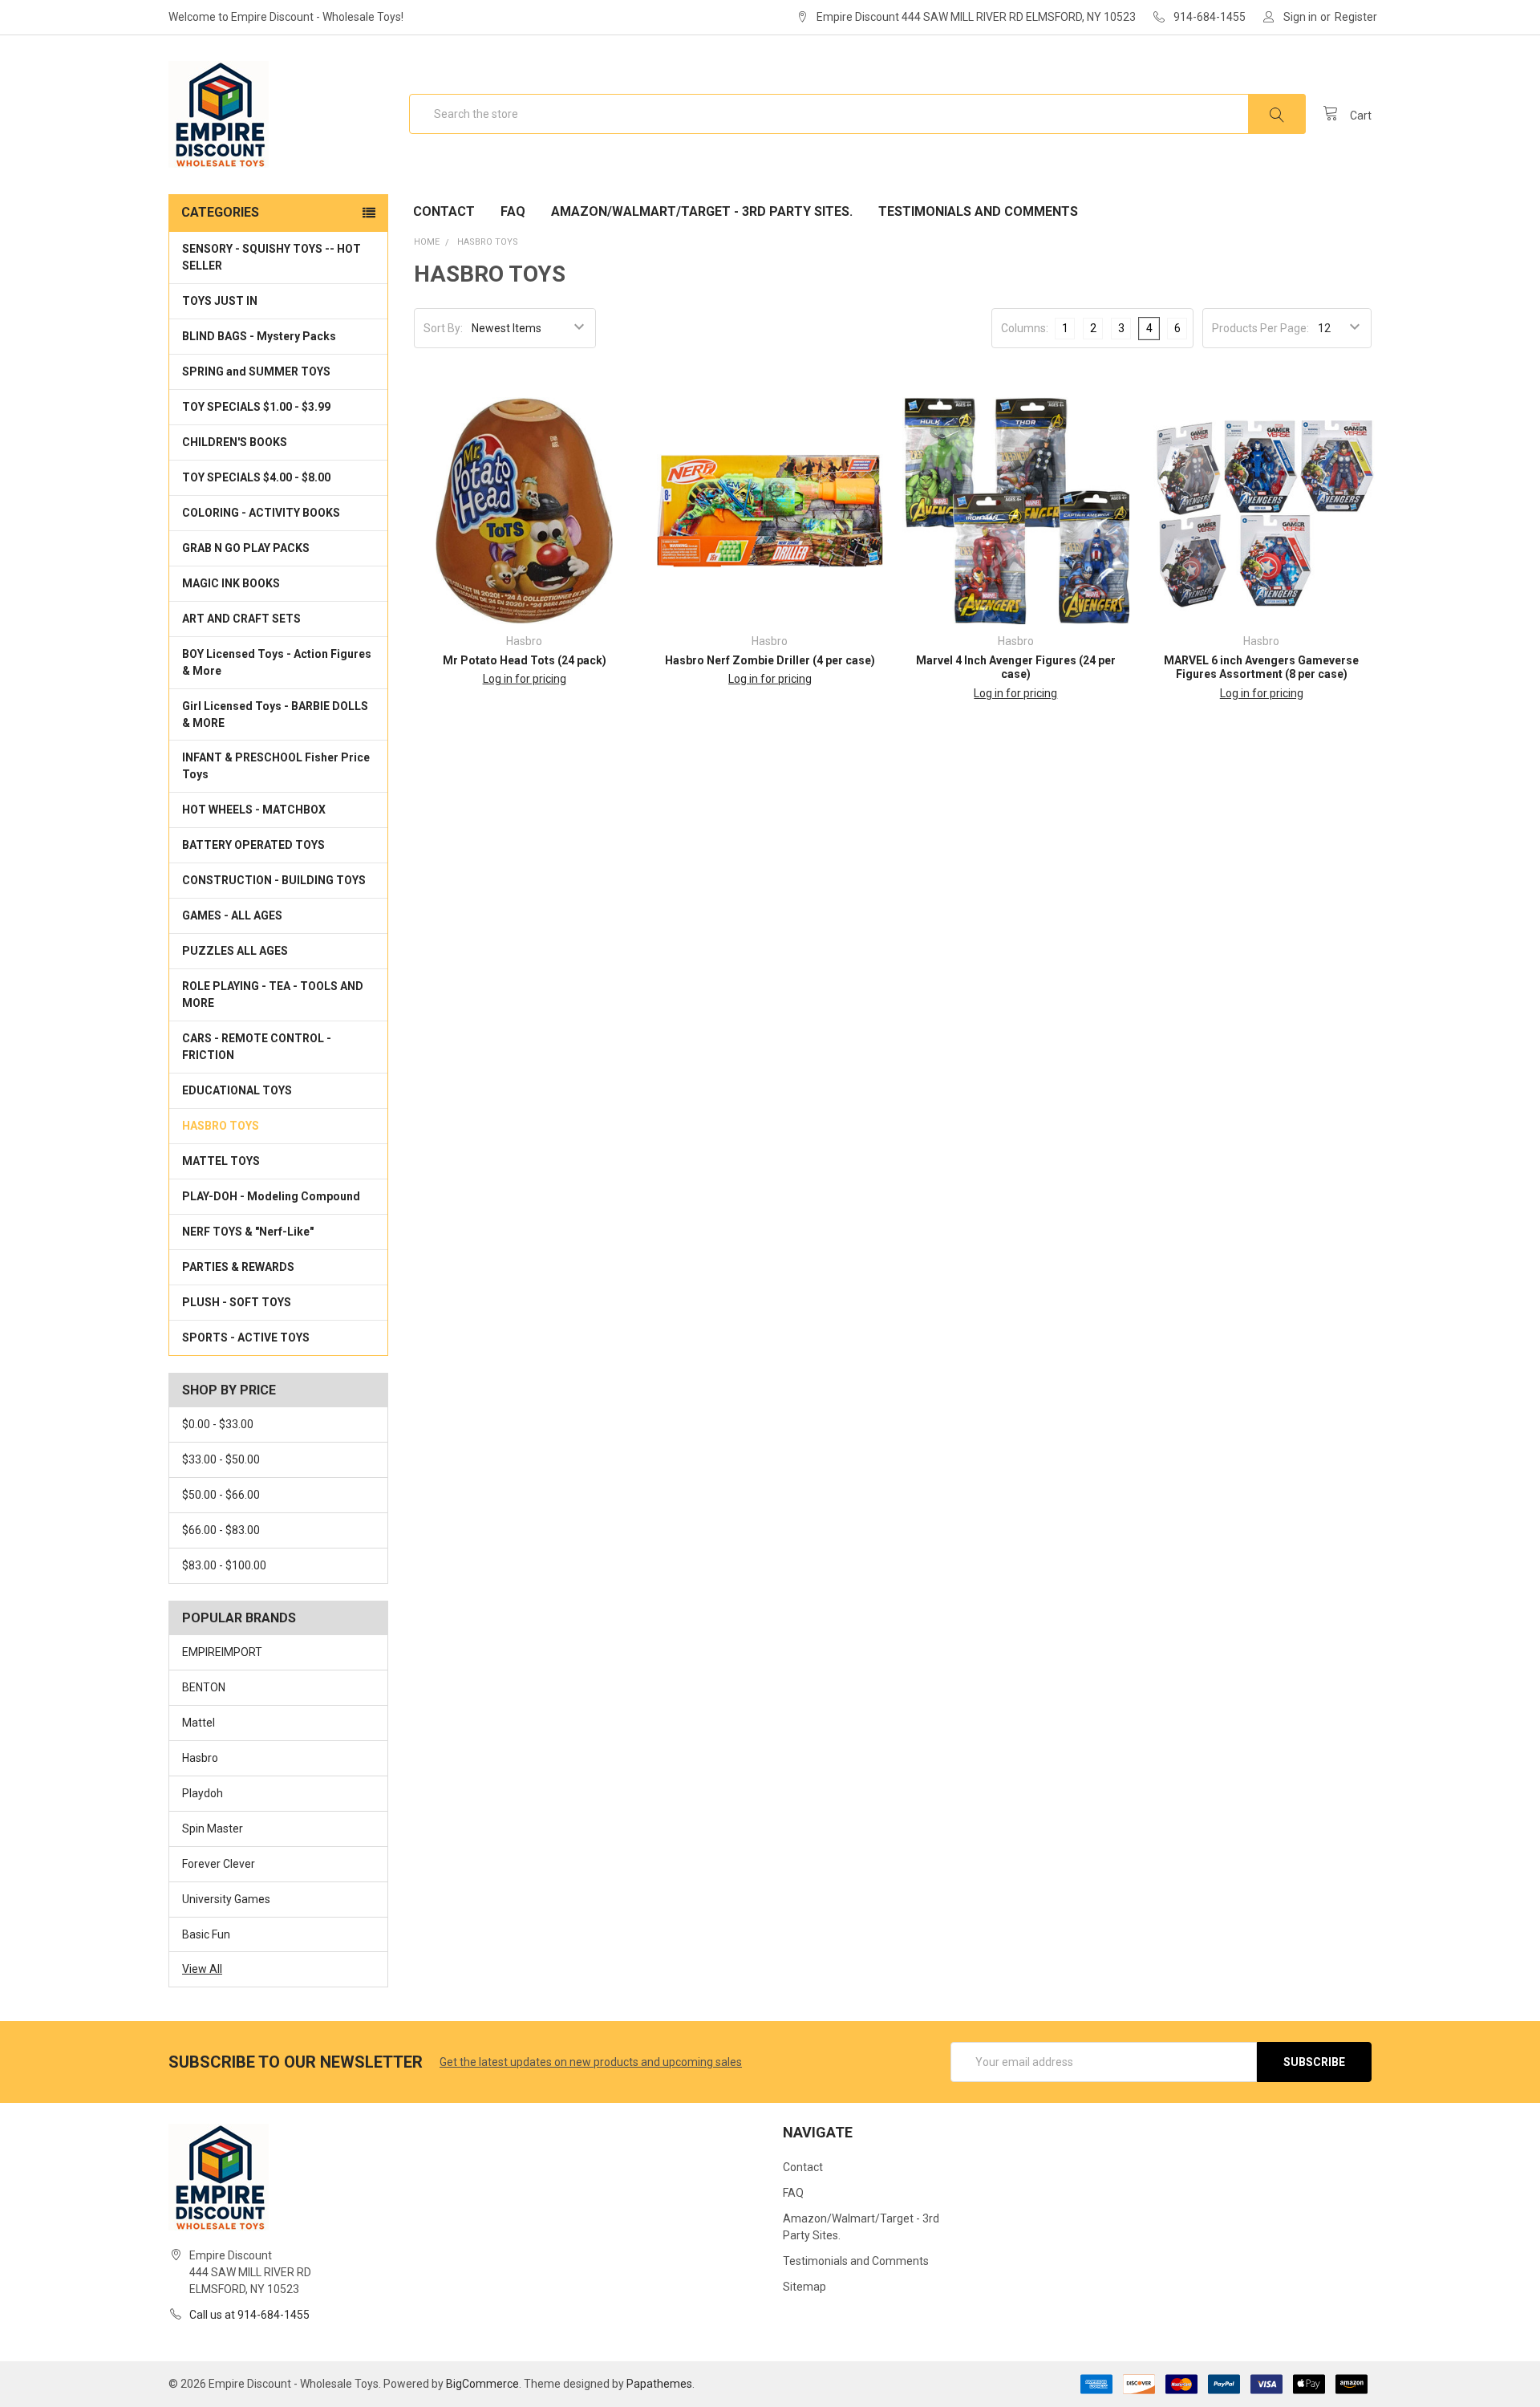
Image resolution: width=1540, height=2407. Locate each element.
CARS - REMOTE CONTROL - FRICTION (257, 1047)
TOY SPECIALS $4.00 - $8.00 (256, 477)
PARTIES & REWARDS (238, 1267)
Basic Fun (206, 1934)
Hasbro (200, 1758)
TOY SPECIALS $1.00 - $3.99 (256, 407)
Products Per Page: (1260, 328)
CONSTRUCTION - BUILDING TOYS (274, 880)
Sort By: (443, 328)
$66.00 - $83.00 (221, 1530)
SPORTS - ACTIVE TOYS (246, 1337)
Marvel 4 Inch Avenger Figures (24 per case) (1016, 668)
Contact (444, 211)
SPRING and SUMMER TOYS (256, 371)
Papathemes (659, 2384)
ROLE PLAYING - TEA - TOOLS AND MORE (273, 994)
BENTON (204, 1687)
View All (202, 1969)
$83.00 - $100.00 (224, 1565)
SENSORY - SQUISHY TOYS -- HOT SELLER (272, 257)
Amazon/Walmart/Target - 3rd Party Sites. (702, 211)
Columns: (1025, 328)
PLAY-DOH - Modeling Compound (271, 1196)
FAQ (513, 211)
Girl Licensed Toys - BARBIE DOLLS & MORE (275, 714)
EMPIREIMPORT (222, 1652)
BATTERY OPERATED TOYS (253, 845)
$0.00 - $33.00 (218, 1424)
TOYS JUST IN (220, 301)
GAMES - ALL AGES (232, 915)
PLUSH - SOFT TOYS (237, 1302)
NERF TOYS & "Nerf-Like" (248, 1232)
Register (1356, 17)
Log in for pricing (525, 679)
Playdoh (203, 1793)
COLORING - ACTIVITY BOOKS (261, 513)
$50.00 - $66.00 (221, 1495)
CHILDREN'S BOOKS (235, 442)
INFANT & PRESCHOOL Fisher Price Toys (276, 766)
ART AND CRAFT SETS (241, 619)
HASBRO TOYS (221, 1126)
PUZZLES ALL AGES (235, 951)
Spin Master (213, 1829)
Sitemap (804, 2287)
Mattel (199, 1723)
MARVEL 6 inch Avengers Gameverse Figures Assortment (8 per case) (1261, 668)
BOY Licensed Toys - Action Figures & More (277, 662)
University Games (226, 1899)
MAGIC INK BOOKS (231, 583)
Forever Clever (219, 1864)
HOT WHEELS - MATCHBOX (254, 810)
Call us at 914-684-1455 (249, 2315)
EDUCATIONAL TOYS (237, 1090)
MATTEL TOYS (221, 1161)
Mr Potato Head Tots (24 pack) (525, 660)
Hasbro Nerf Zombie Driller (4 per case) (770, 660)
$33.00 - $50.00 (221, 1459)
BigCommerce (482, 2384)
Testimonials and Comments (978, 211)
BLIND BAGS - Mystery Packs (259, 336)
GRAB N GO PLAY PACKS (246, 548)
